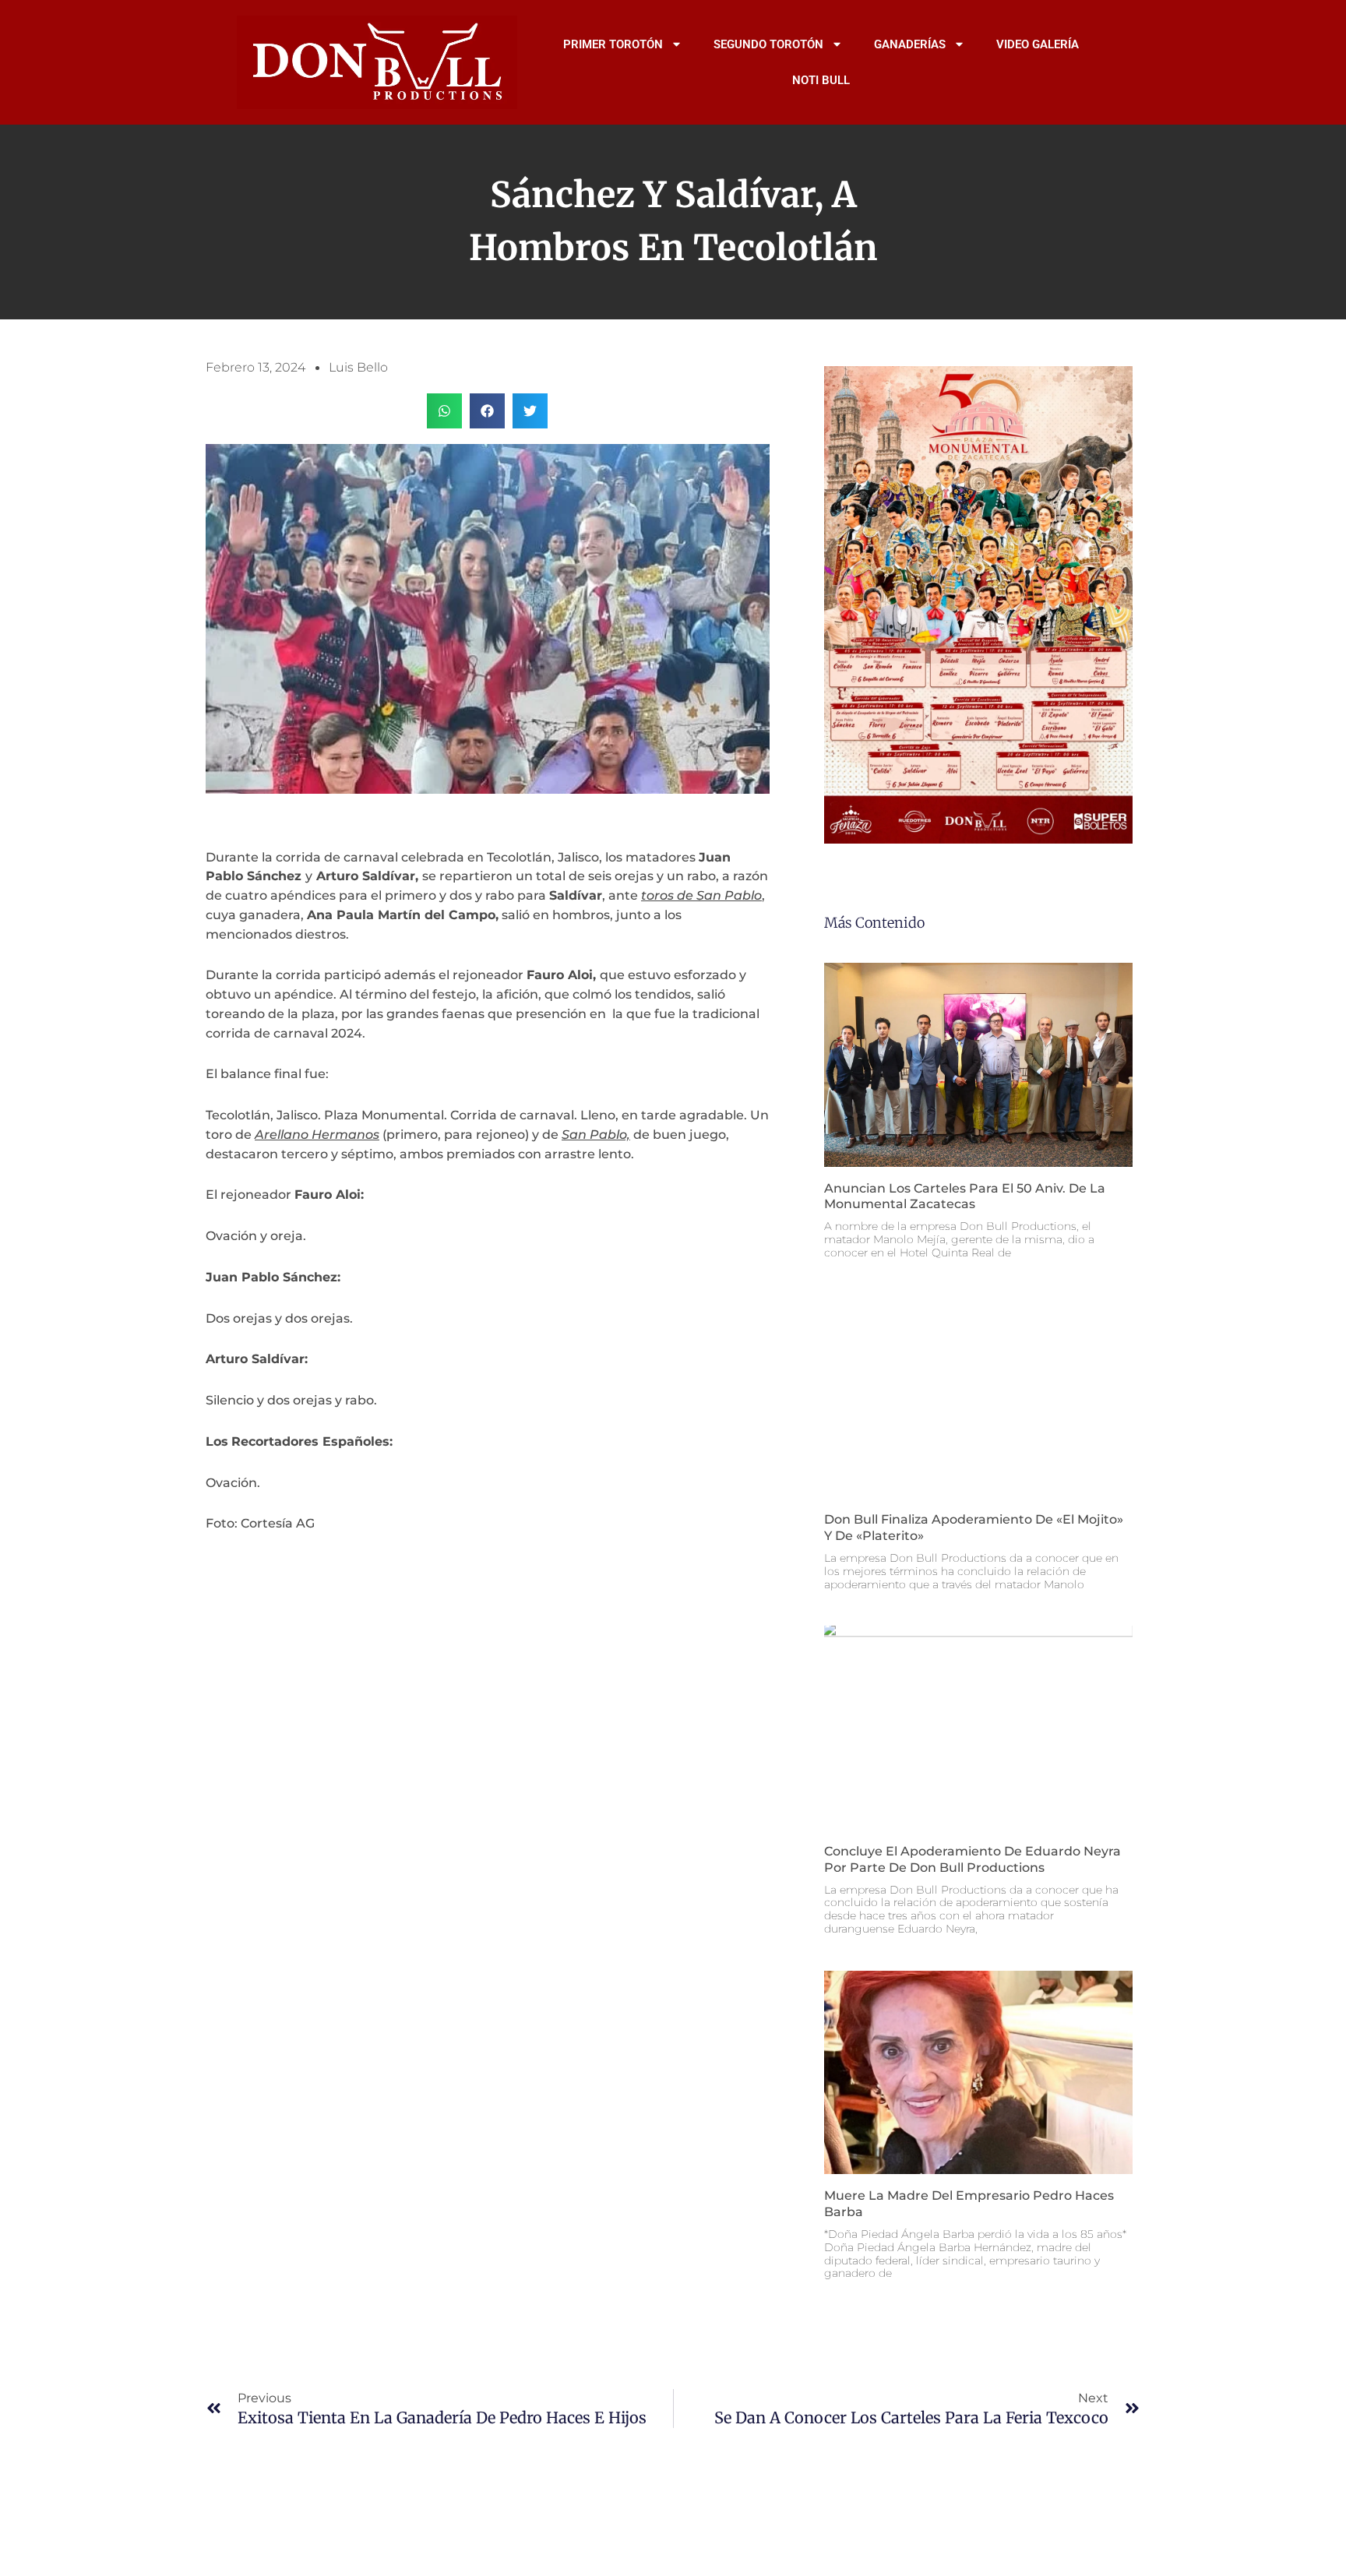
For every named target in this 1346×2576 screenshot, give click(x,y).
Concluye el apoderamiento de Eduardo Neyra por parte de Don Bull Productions (973, 1859)
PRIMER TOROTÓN (613, 44)
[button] (444, 411)
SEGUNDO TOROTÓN (768, 44)
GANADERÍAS (910, 44)
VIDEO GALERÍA (1038, 44)
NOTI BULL (821, 80)
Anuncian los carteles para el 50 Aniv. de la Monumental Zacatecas (965, 1196)
